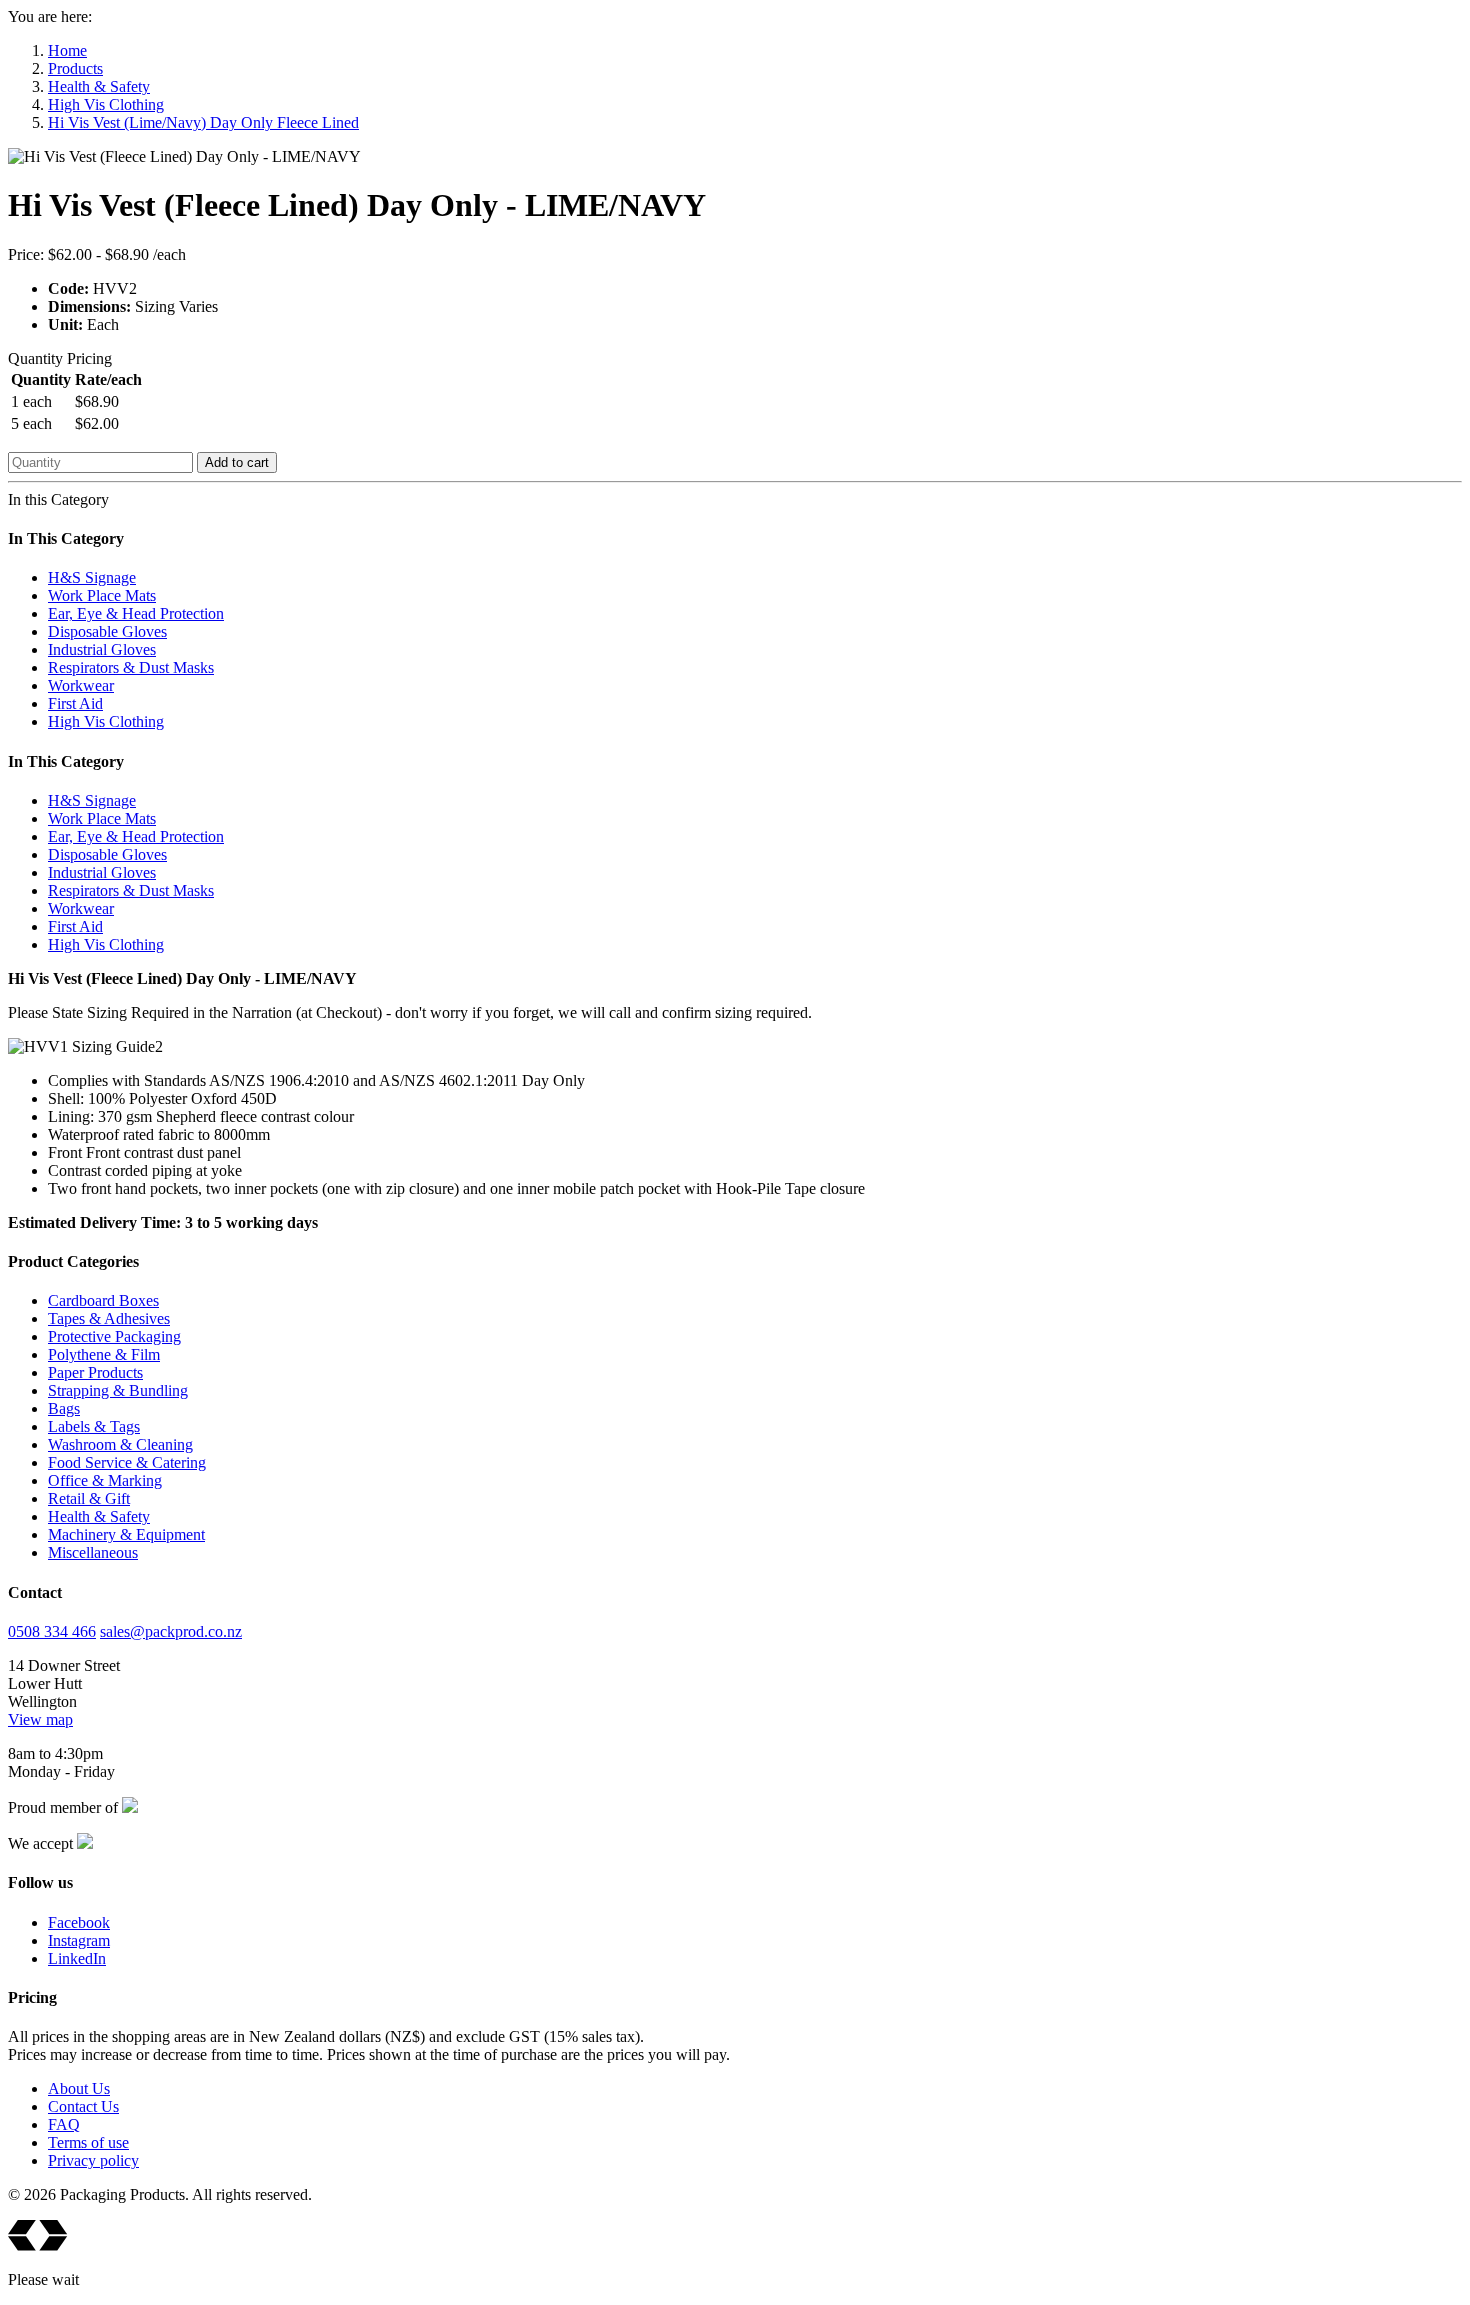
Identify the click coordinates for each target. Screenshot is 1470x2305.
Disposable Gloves (107, 631)
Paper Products (95, 1372)
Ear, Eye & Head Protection (136, 613)
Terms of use (88, 2142)
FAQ (64, 2124)
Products (75, 68)
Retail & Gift (89, 1498)
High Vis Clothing (106, 104)
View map (40, 1719)
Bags (64, 1408)
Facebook (79, 1922)
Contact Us (83, 2106)
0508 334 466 (52, 1631)
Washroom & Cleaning (120, 1444)
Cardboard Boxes (103, 1300)
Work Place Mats (102, 595)
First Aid (75, 703)
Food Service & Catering (127, 1462)
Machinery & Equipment (126, 1534)
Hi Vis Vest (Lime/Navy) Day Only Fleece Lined (203, 122)
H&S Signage (92, 577)
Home (67, 50)
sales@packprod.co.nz (171, 1631)
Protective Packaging (114, 1336)
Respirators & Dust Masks (131, 667)
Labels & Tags (94, 1426)
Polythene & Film (104, 1354)
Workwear (81, 685)
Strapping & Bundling (118, 1390)
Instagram (79, 1940)
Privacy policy (93, 2160)
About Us (79, 2088)
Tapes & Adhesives (109, 1318)
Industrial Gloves (102, 649)
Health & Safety (99, 86)
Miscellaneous (93, 1552)
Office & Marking (105, 1480)
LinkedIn (77, 1958)
